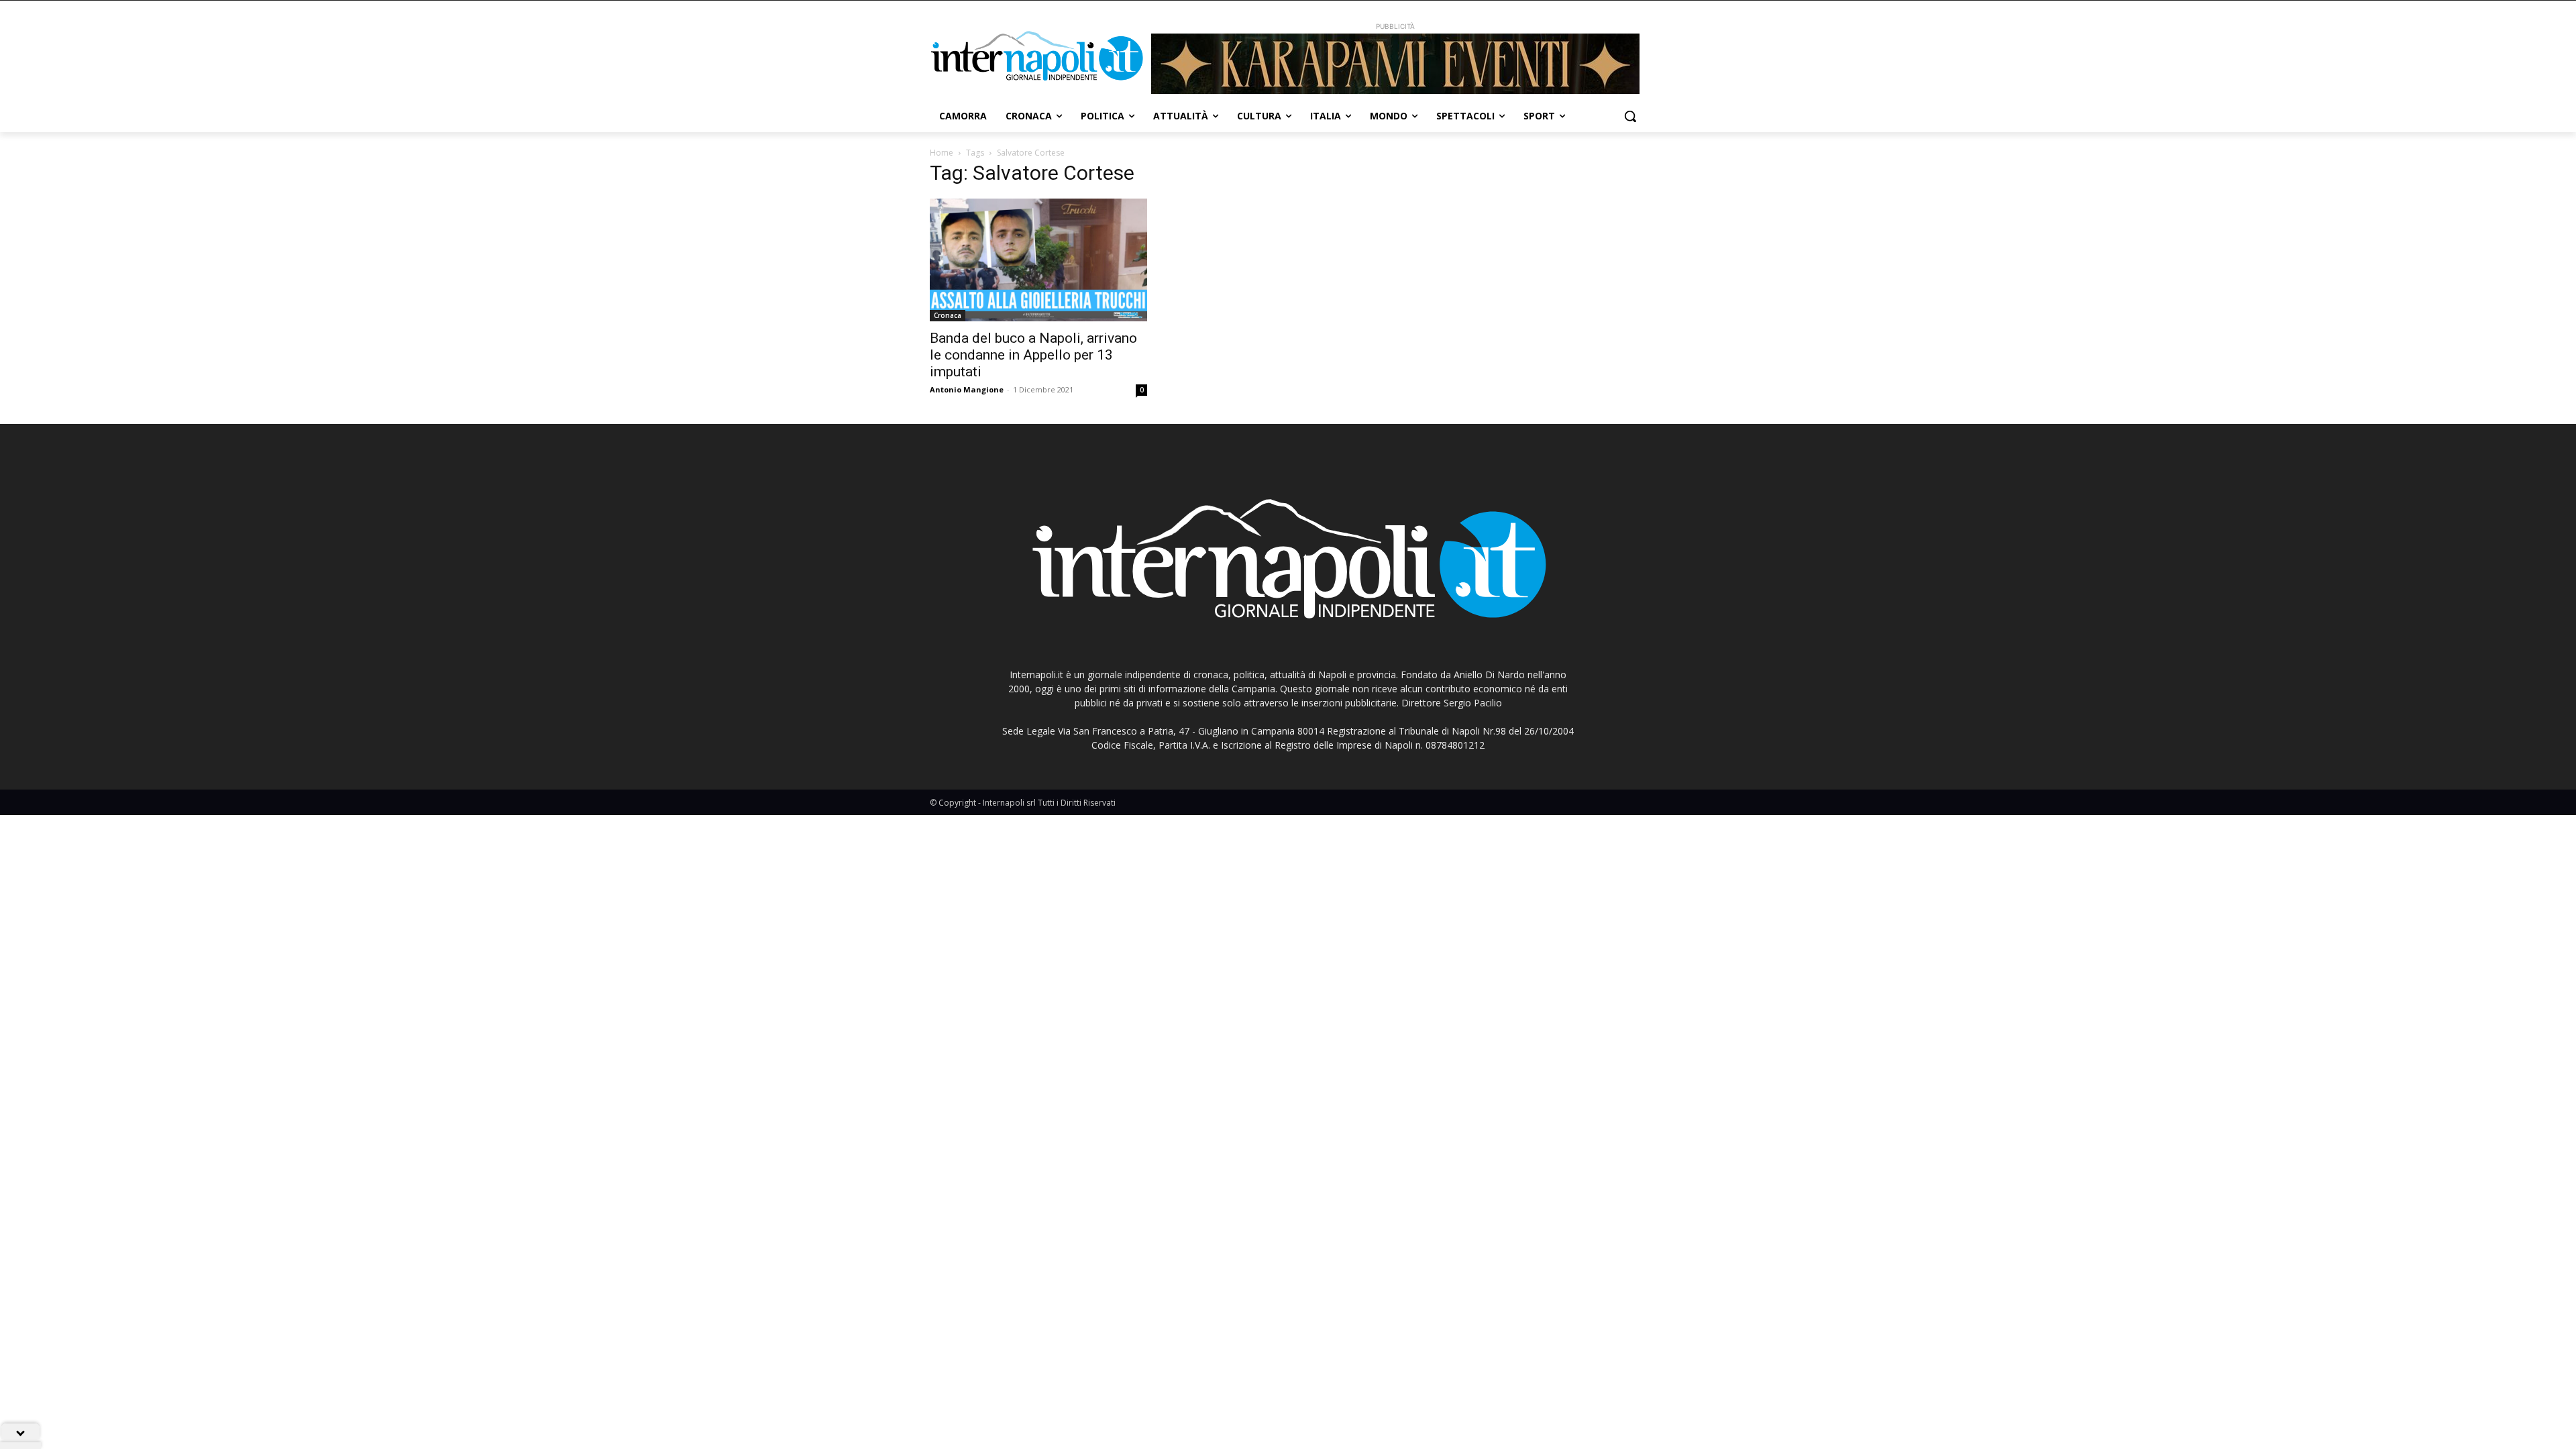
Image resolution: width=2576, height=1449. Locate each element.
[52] (1395, 64)
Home (942, 153)
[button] (1630, 116)
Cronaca (948, 315)
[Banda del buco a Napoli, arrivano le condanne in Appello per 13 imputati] (1038, 260)
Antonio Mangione (967, 389)
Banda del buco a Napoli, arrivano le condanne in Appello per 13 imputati (1033, 355)
